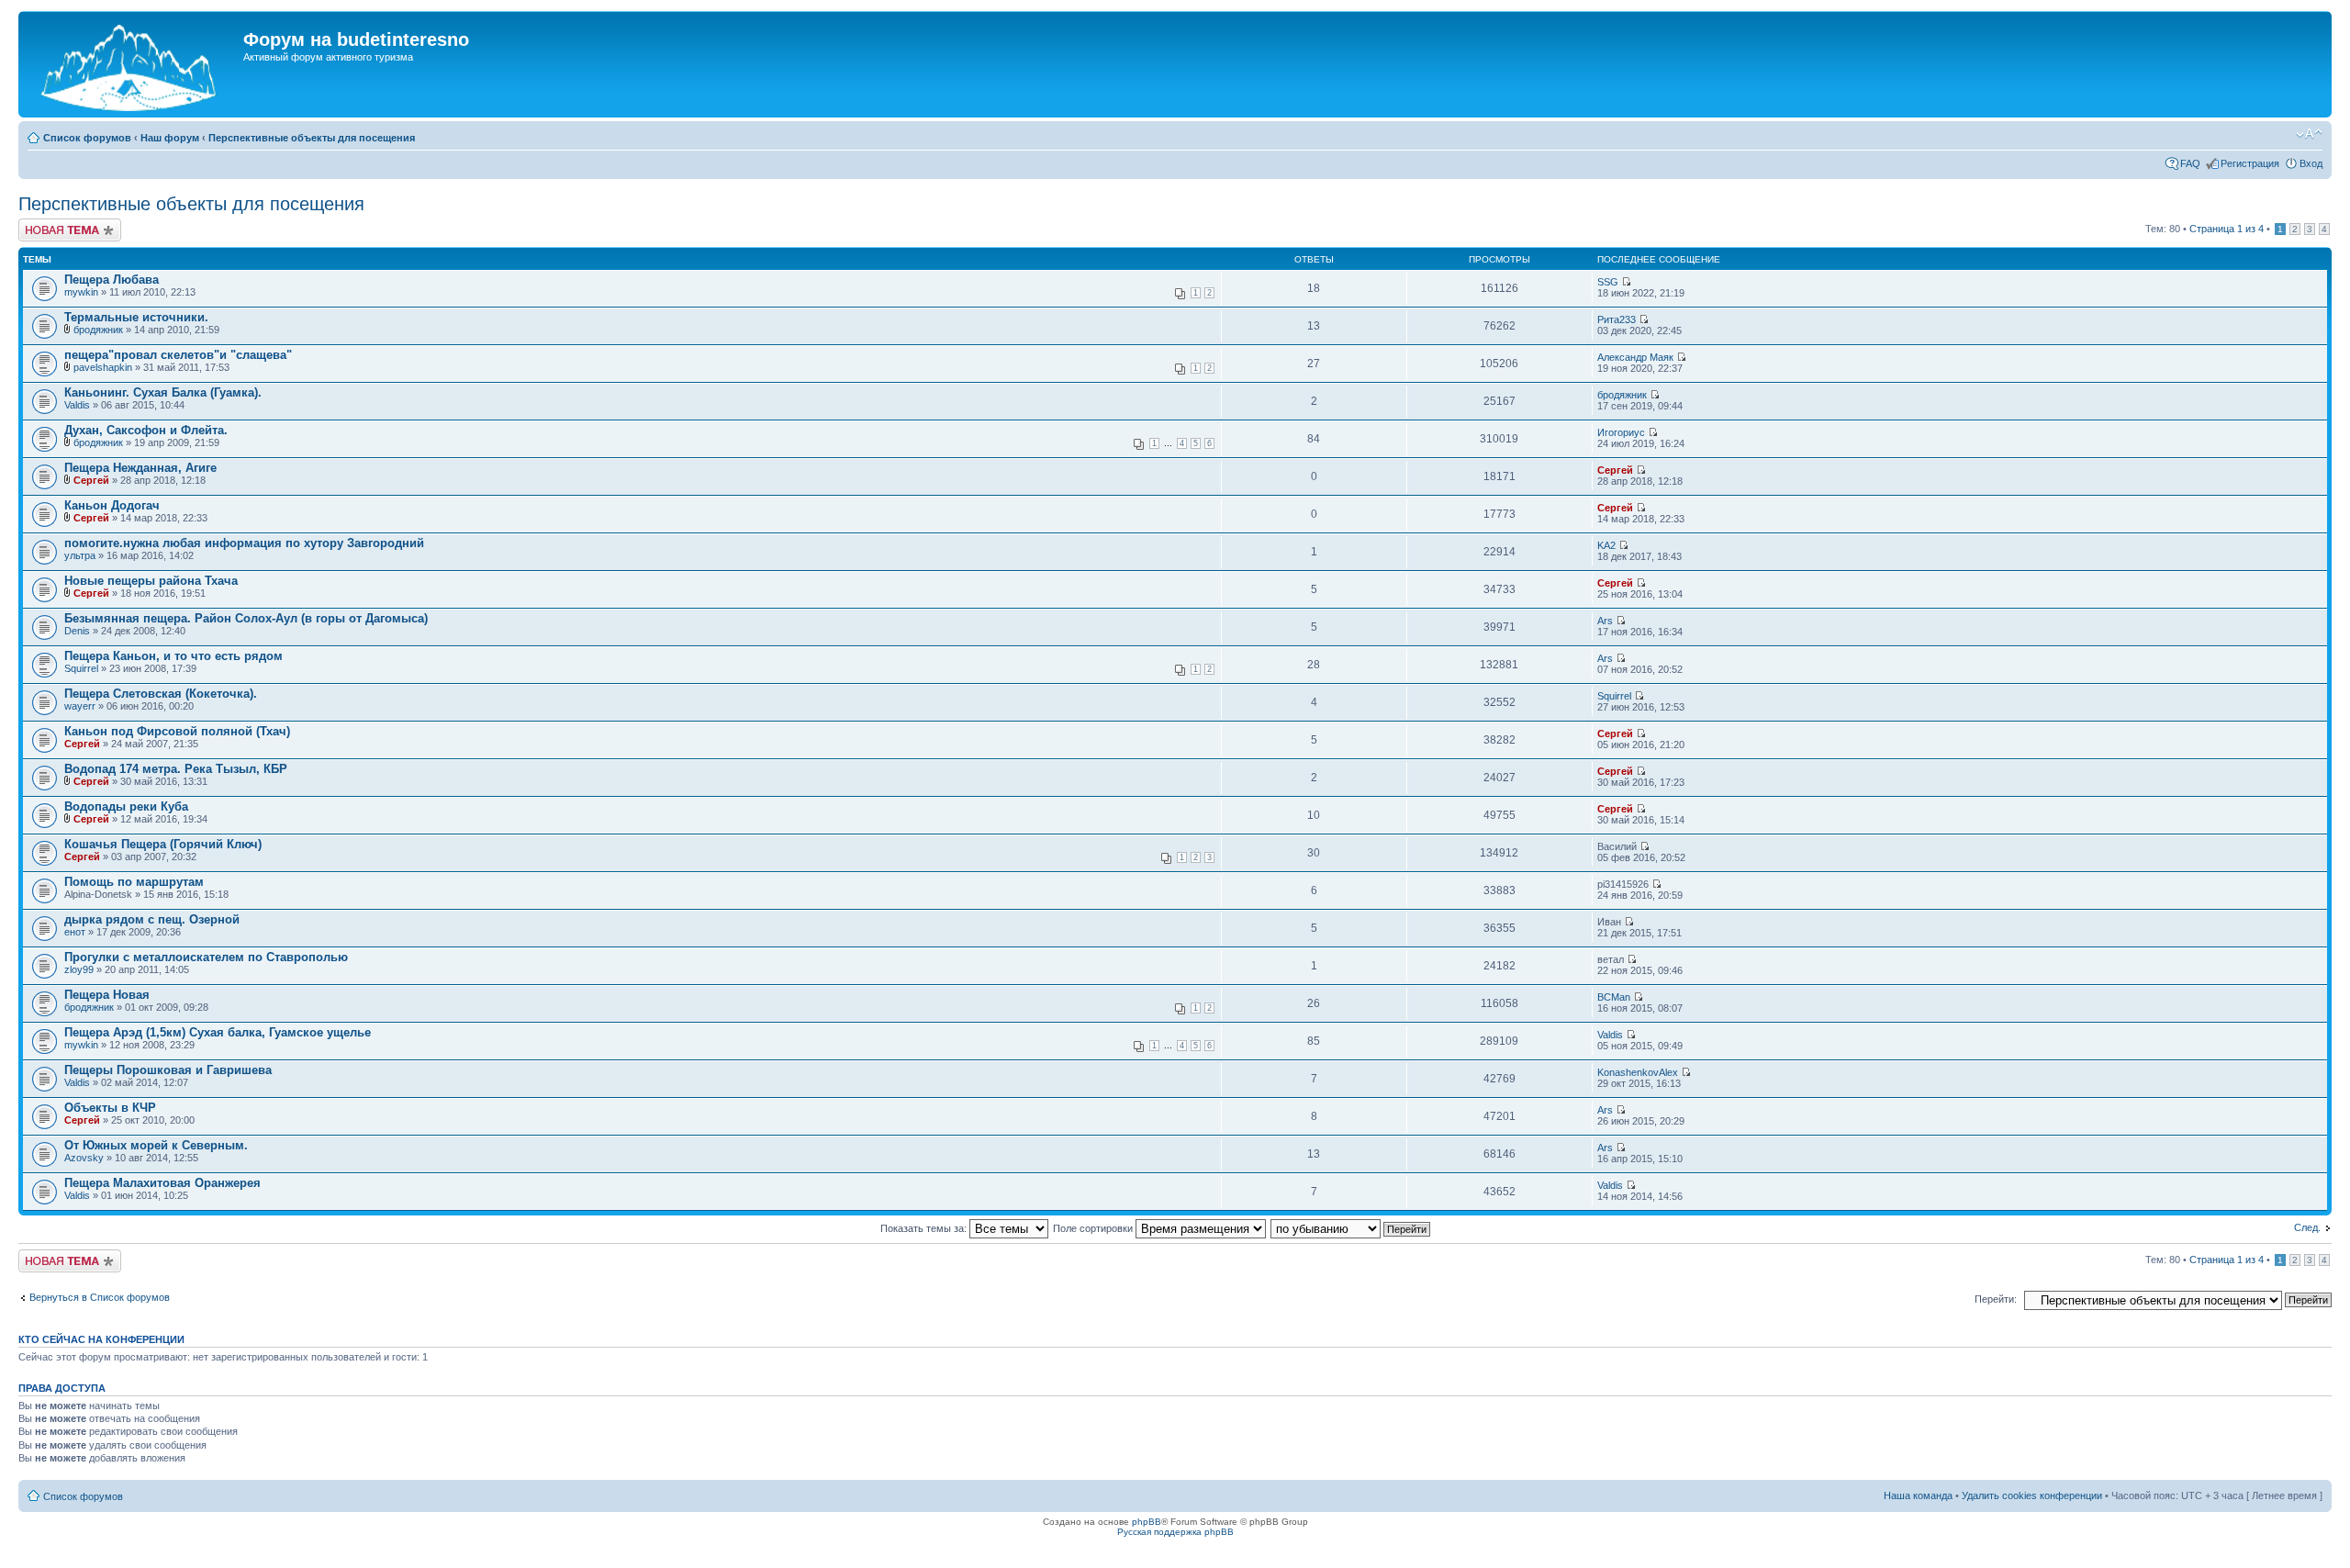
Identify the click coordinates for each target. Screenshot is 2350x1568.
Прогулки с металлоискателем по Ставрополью (206, 957)
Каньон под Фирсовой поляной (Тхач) (177, 731)
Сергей (91, 480)
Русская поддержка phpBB (1175, 1532)
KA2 (1606, 545)
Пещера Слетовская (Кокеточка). (161, 694)
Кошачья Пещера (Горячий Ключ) (163, 844)
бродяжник (98, 330)
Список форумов (87, 138)
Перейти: (1996, 1299)
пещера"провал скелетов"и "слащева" (178, 355)
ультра (80, 555)
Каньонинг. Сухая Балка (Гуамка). (163, 392)
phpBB (1147, 1522)
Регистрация (2250, 163)
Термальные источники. (136, 317)
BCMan (1614, 997)
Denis (77, 631)
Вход (2311, 163)
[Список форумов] (133, 64)
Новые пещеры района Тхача (151, 581)
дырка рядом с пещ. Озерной (152, 919)
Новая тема (46, 224)
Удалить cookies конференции (2032, 1495)
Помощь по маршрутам (134, 882)
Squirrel (81, 668)
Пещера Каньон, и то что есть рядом (173, 656)
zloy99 (79, 969)
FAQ (2190, 163)
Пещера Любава (112, 280)
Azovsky (84, 1158)
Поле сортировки (1094, 1228)
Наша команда (1918, 1495)
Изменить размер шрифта (2309, 134)
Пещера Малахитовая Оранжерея (162, 1183)
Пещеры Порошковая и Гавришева (168, 1070)
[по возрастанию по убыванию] (1351, 1228)
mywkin (81, 292)
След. (2307, 1227)
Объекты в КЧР (110, 1108)
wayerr (80, 706)
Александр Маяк (1635, 357)
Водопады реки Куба (126, 806)
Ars (1605, 621)
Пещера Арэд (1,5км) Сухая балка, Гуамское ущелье (218, 1032)
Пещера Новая (107, 995)
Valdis (77, 405)
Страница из (2227, 229)
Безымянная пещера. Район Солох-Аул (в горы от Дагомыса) (246, 618)
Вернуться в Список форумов (100, 1297)
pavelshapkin (103, 367)
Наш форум (170, 138)
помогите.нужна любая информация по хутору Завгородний (244, 543)
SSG (1608, 282)
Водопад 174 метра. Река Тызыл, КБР (176, 769)
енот (75, 932)
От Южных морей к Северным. (156, 1145)
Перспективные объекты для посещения (312, 138)
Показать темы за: (925, 1228)
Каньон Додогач (112, 505)
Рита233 (1617, 319)
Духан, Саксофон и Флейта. (146, 430)
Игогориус (1621, 432)
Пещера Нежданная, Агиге (140, 468)
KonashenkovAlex (1638, 1072)
